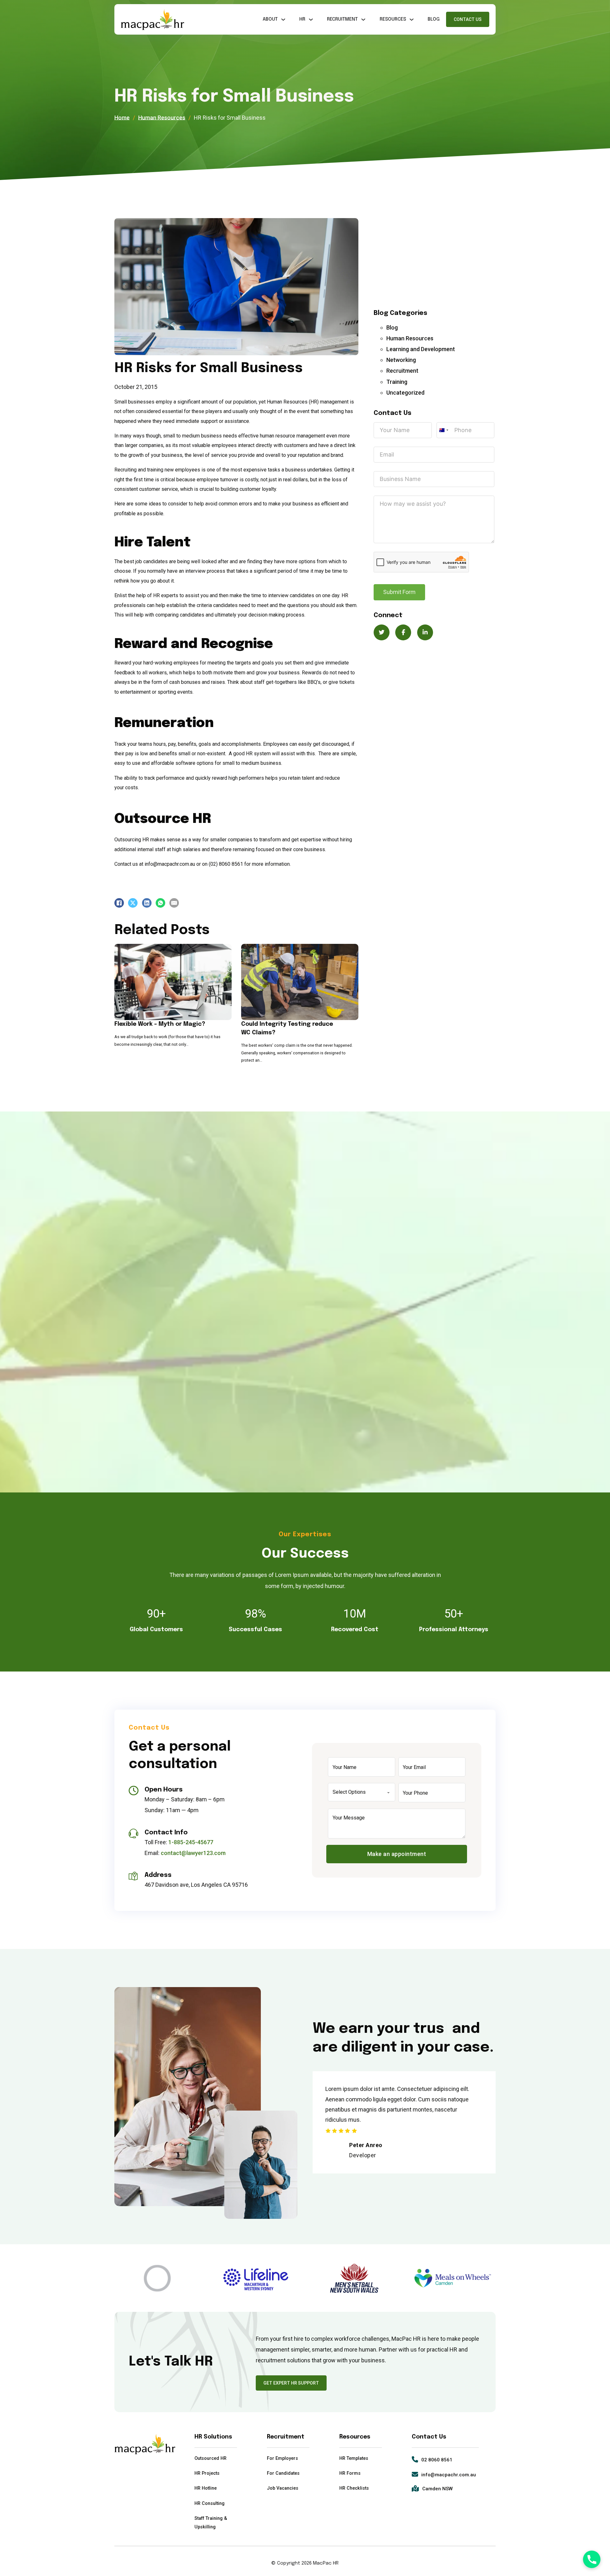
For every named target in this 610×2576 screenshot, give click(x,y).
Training (397, 382)
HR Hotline (206, 2488)
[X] (133, 903)
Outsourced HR (210, 2458)
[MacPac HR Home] (152, 20)
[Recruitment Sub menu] (363, 20)
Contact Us (468, 19)
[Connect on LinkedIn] (425, 632)
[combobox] (444, 430)
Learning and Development (421, 349)
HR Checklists (354, 2488)
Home (122, 118)
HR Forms (350, 2473)
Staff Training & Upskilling (211, 2523)
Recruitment (342, 19)
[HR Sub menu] (311, 20)
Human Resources (162, 118)
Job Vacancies (283, 2488)
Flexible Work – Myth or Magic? (160, 1024)
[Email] (174, 903)
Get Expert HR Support (291, 2383)
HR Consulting (210, 2503)
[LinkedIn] (147, 903)
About (270, 19)
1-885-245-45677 (191, 1842)
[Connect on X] (382, 632)
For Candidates (283, 2473)
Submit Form (399, 592)
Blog (434, 19)
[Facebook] (119, 903)
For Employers (282, 2458)
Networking (401, 360)
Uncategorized (405, 393)
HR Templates (354, 2458)
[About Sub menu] (283, 20)
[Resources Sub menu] (412, 20)
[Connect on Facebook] (403, 632)
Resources (393, 19)
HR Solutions (213, 2437)
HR (302, 19)
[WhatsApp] (160, 903)
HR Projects (207, 2473)
